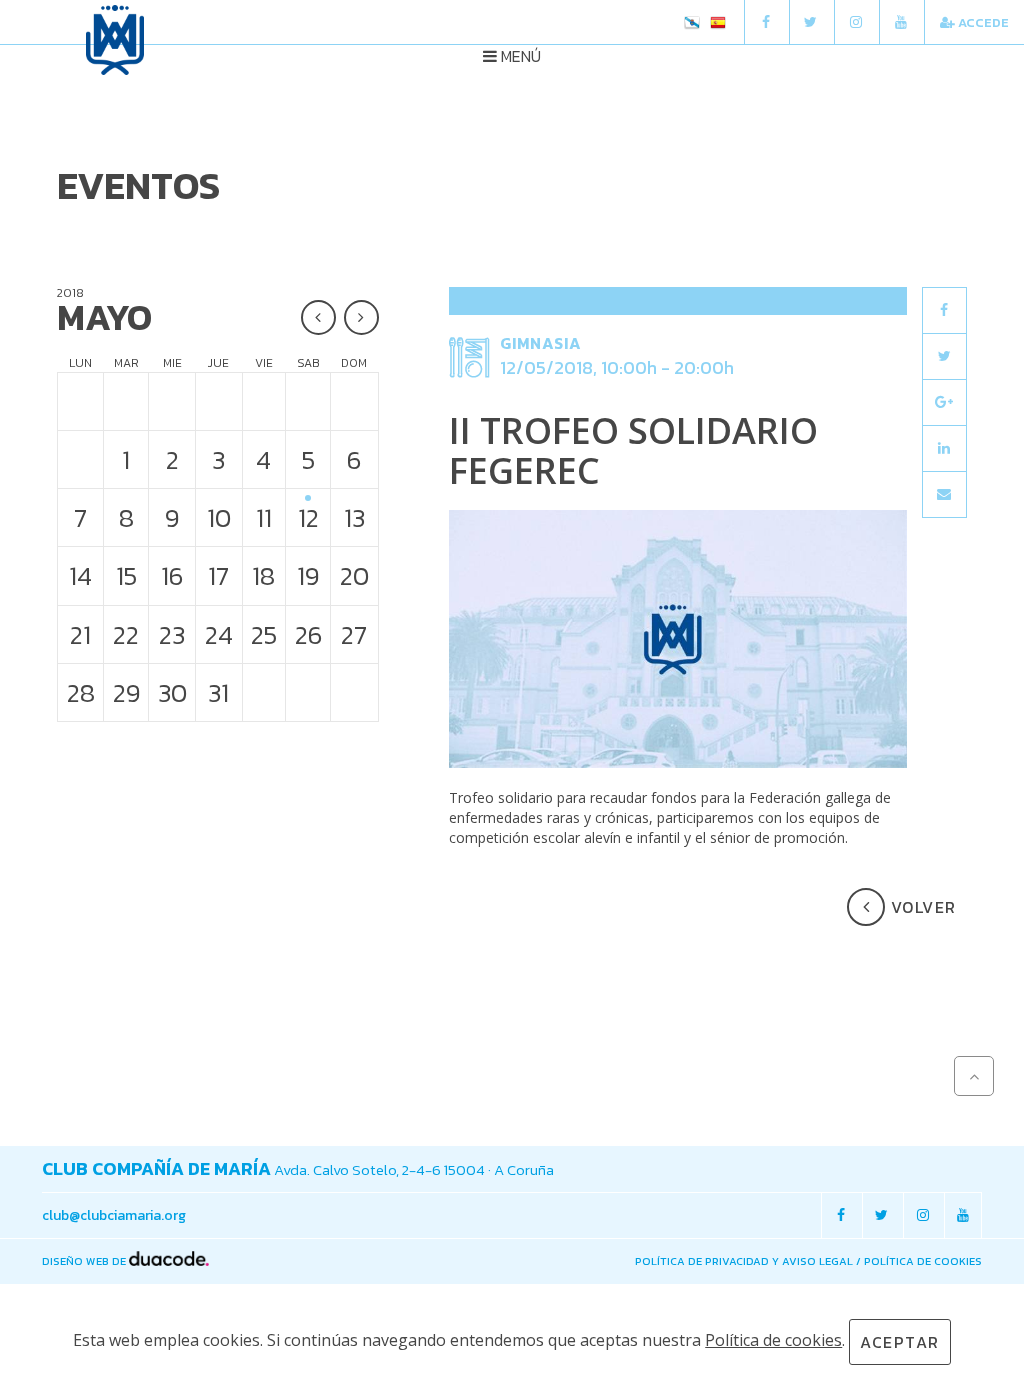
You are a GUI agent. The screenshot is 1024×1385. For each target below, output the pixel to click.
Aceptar (900, 1342)
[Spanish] (718, 24)
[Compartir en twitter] (944, 356)
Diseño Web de (85, 1261)
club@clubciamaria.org (114, 1215)
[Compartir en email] (944, 494)
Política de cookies (923, 1261)
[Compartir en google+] (944, 402)
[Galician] (692, 24)
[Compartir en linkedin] (944, 448)
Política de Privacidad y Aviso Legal (744, 1261)
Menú (519, 56)
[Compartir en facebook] (944, 310)
